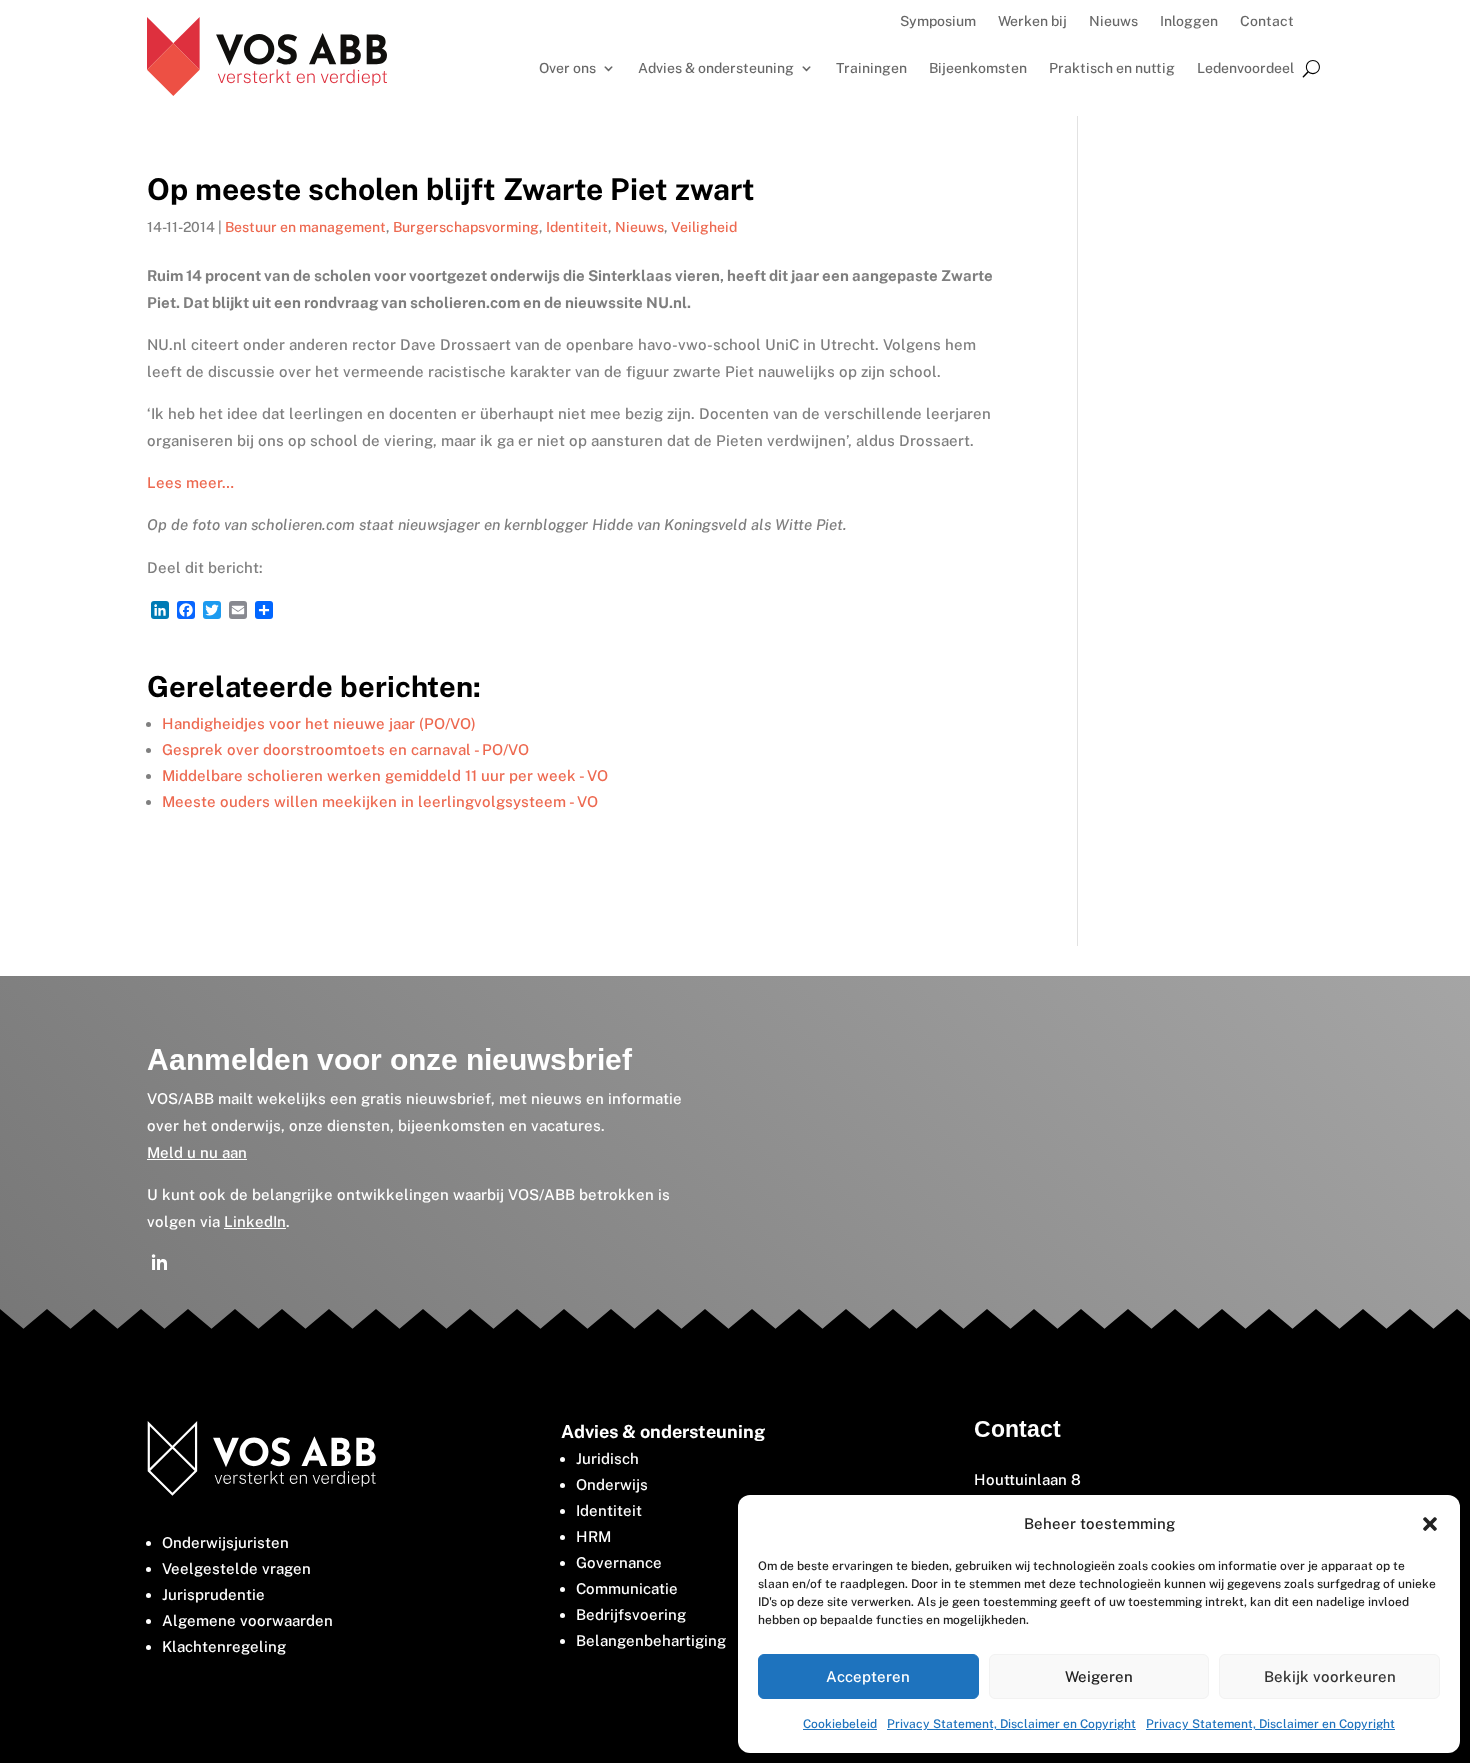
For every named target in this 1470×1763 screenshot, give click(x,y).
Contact (1267, 21)
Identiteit (577, 227)
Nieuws (1113, 21)
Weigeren (1099, 1676)
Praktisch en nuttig (1112, 68)
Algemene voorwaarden (247, 1620)
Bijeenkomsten (978, 68)
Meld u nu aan (197, 1152)
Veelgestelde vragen (236, 1568)
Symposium (938, 21)
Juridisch (607, 1458)
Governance (619, 1562)
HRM (593, 1536)
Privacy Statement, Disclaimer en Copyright (1011, 1724)
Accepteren (868, 1676)
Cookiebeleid (840, 1724)
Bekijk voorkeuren (1330, 1676)
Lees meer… (190, 482)
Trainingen (871, 68)
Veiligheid (704, 227)
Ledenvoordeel (1245, 68)
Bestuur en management (305, 227)
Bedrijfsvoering (631, 1614)
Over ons (567, 68)
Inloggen (1189, 21)
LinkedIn (255, 1221)
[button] (1430, 1524)
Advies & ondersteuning (716, 68)
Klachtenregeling (224, 1646)
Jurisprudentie (213, 1594)
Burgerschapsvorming (466, 227)
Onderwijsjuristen (225, 1542)
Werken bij (1032, 21)
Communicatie (627, 1588)
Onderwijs (612, 1484)
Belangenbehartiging (651, 1640)
